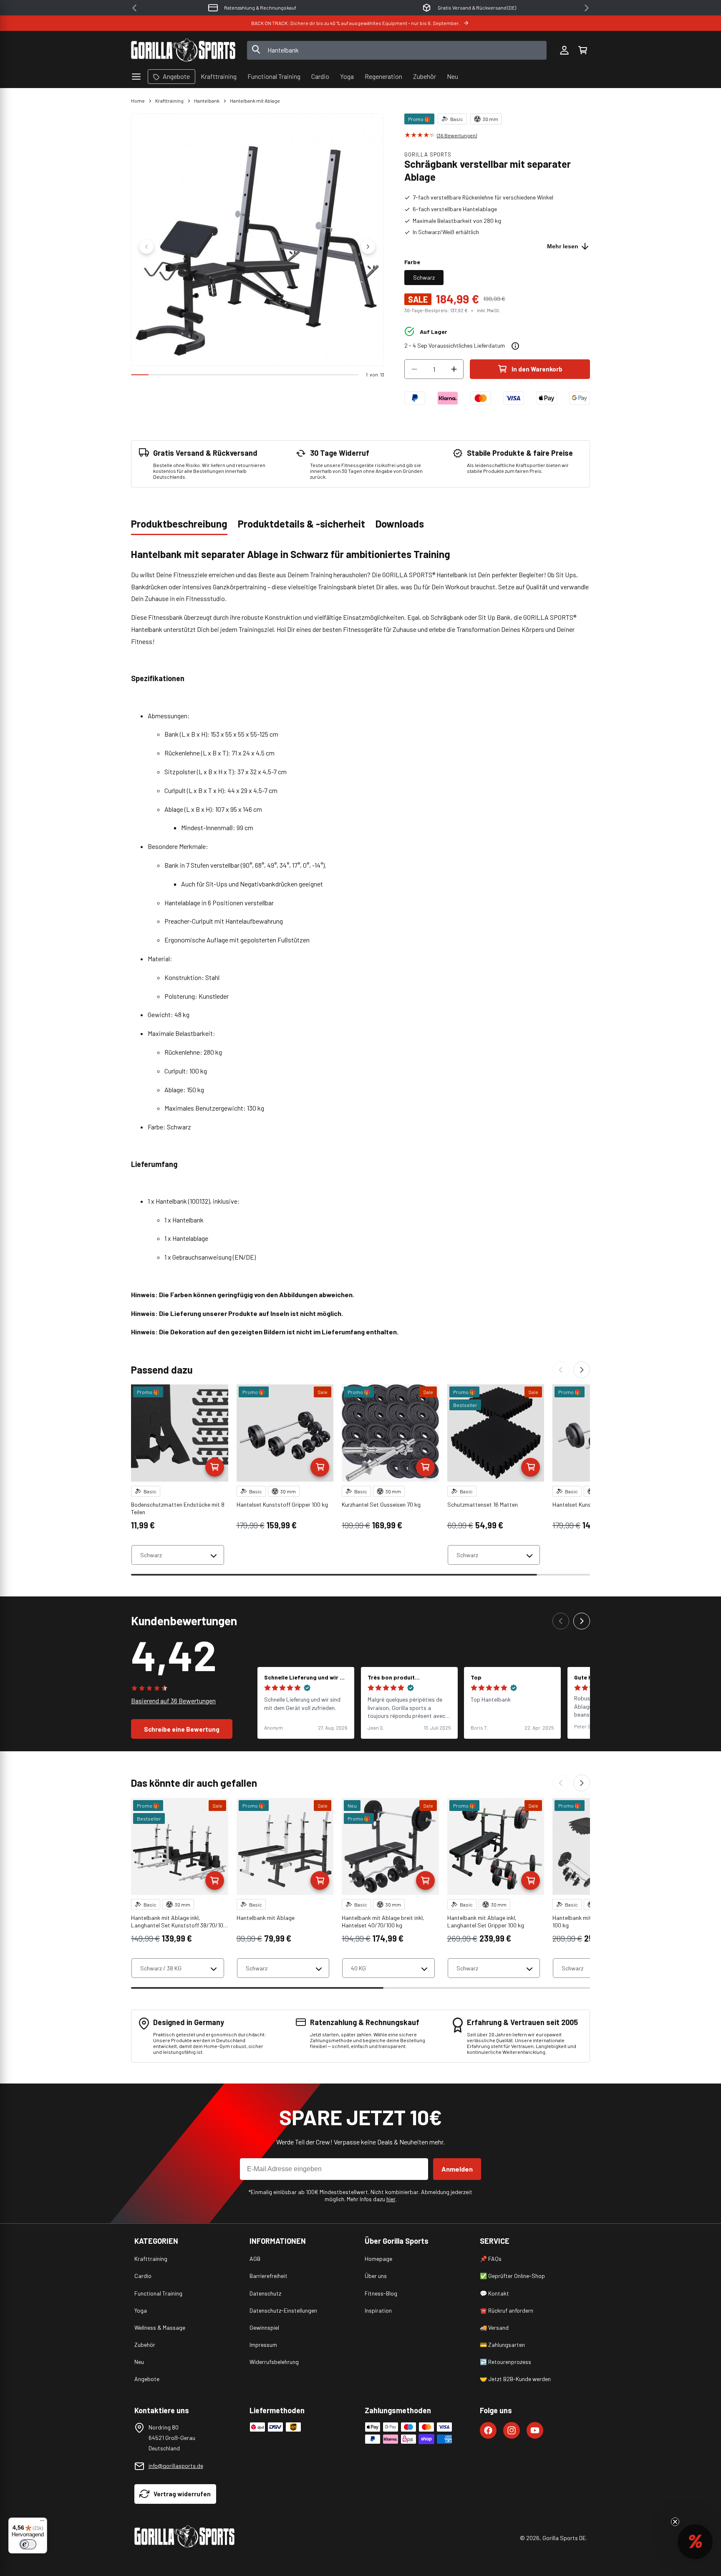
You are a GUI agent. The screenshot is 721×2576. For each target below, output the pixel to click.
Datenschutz (265, 2293)
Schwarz (424, 277)
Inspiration (378, 2310)
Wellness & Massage (160, 2327)
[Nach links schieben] (146, 247)
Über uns (376, 2276)
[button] (582, 50)
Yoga (141, 2310)
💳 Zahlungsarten (502, 2345)
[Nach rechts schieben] (368, 247)
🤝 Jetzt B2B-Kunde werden (515, 2379)
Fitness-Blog (381, 2293)
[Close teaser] (675, 2522)
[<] (134, 8)
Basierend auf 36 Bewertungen (173, 1701)
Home (138, 101)
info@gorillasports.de (176, 2466)
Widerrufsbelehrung (274, 2362)
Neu (139, 2362)
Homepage (378, 2259)
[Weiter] (582, 1370)
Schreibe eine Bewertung (182, 1729)
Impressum (263, 2345)
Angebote (147, 2379)
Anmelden (457, 2169)
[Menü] (42, 2523)
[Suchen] (256, 50)
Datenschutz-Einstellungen (283, 2310)
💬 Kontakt (494, 2293)
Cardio (143, 2276)
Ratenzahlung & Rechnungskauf (260, 8)
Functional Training (158, 2293)
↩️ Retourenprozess (505, 2362)
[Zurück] (561, 1370)
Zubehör (145, 2345)
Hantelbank (207, 101)
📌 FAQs (491, 2259)
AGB (255, 2259)
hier (391, 2199)
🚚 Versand (494, 2327)
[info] (515, 346)
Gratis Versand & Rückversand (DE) (477, 8)
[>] (587, 8)
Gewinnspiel (264, 2327)
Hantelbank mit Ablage (255, 101)
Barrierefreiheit (268, 2276)
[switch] (28, 2544)
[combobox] (397, 50)
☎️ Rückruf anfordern (507, 2310)
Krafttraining (169, 101)
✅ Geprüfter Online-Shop (512, 2276)
